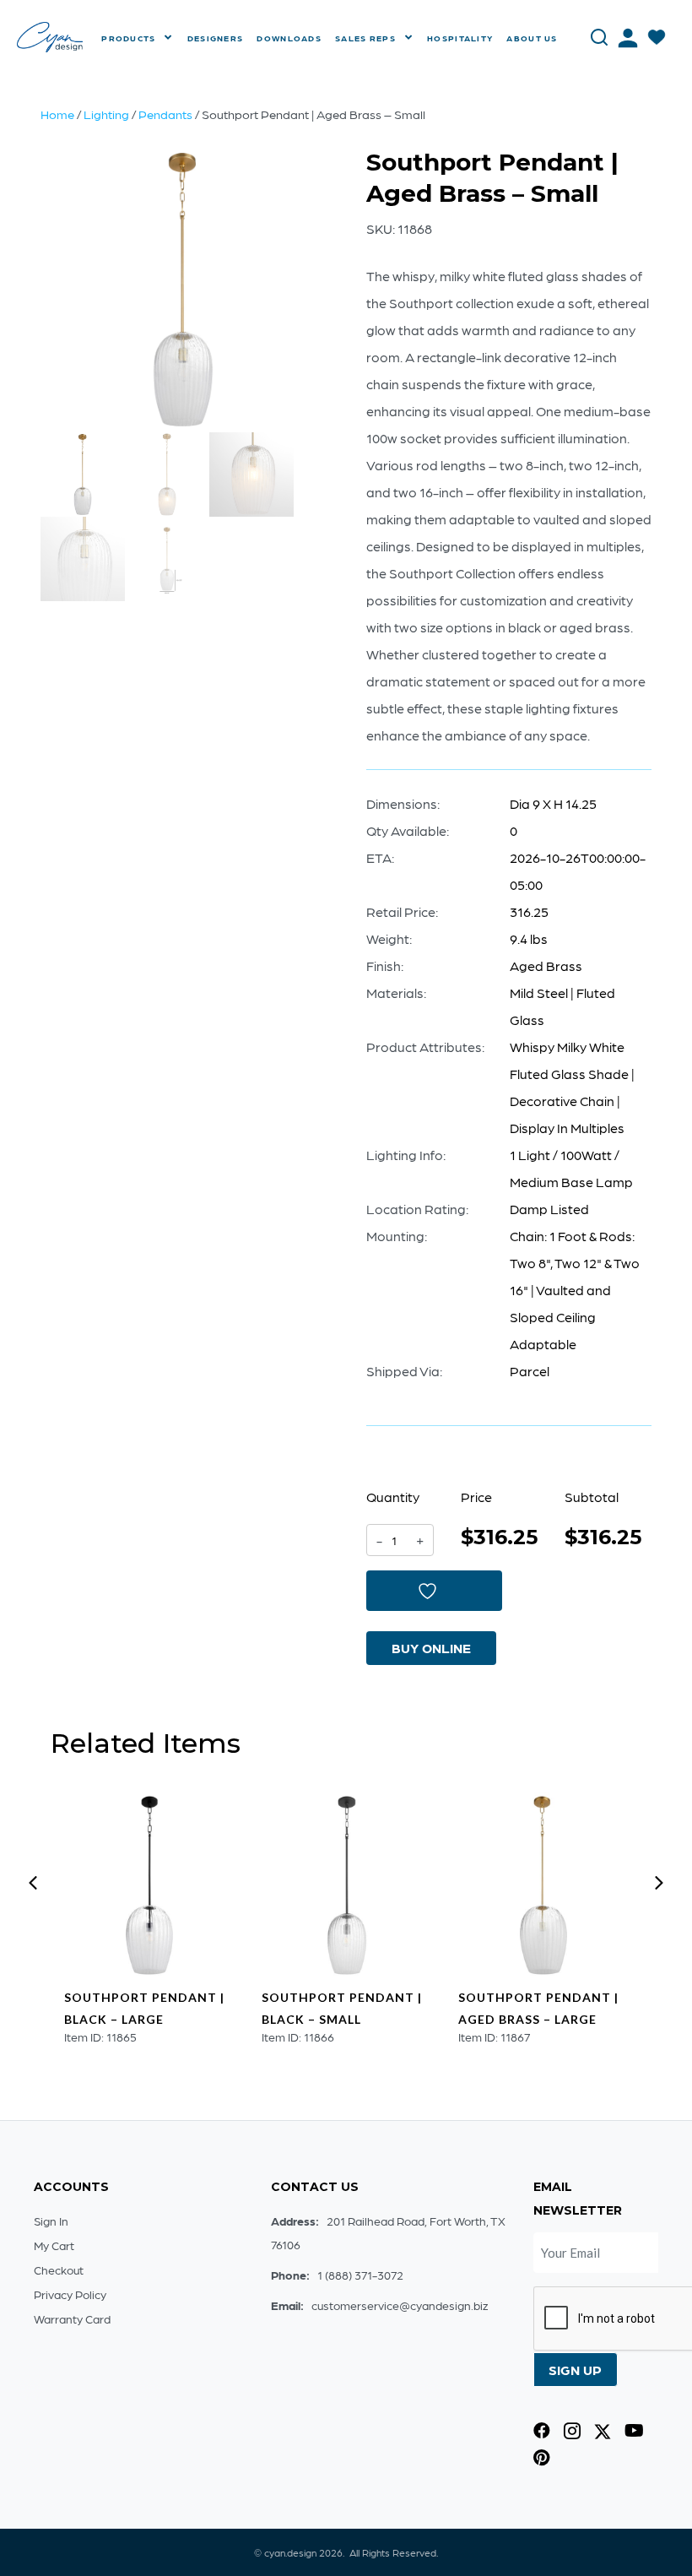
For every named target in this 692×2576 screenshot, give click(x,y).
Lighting (106, 114)
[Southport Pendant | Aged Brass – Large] (543, 1885)
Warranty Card (72, 2318)
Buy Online (431, 1648)
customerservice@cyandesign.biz (400, 2305)
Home (57, 114)
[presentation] (33, 1883)
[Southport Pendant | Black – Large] (149, 1885)
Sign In (51, 2221)
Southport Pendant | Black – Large (144, 2008)
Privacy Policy (70, 2294)
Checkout (59, 2270)
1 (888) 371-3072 (360, 2275)
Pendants (165, 114)
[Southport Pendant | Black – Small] (347, 1885)
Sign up (575, 2370)
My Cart (54, 2245)
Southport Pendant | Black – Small (342, 2008)
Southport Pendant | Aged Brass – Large (538, 2008)
